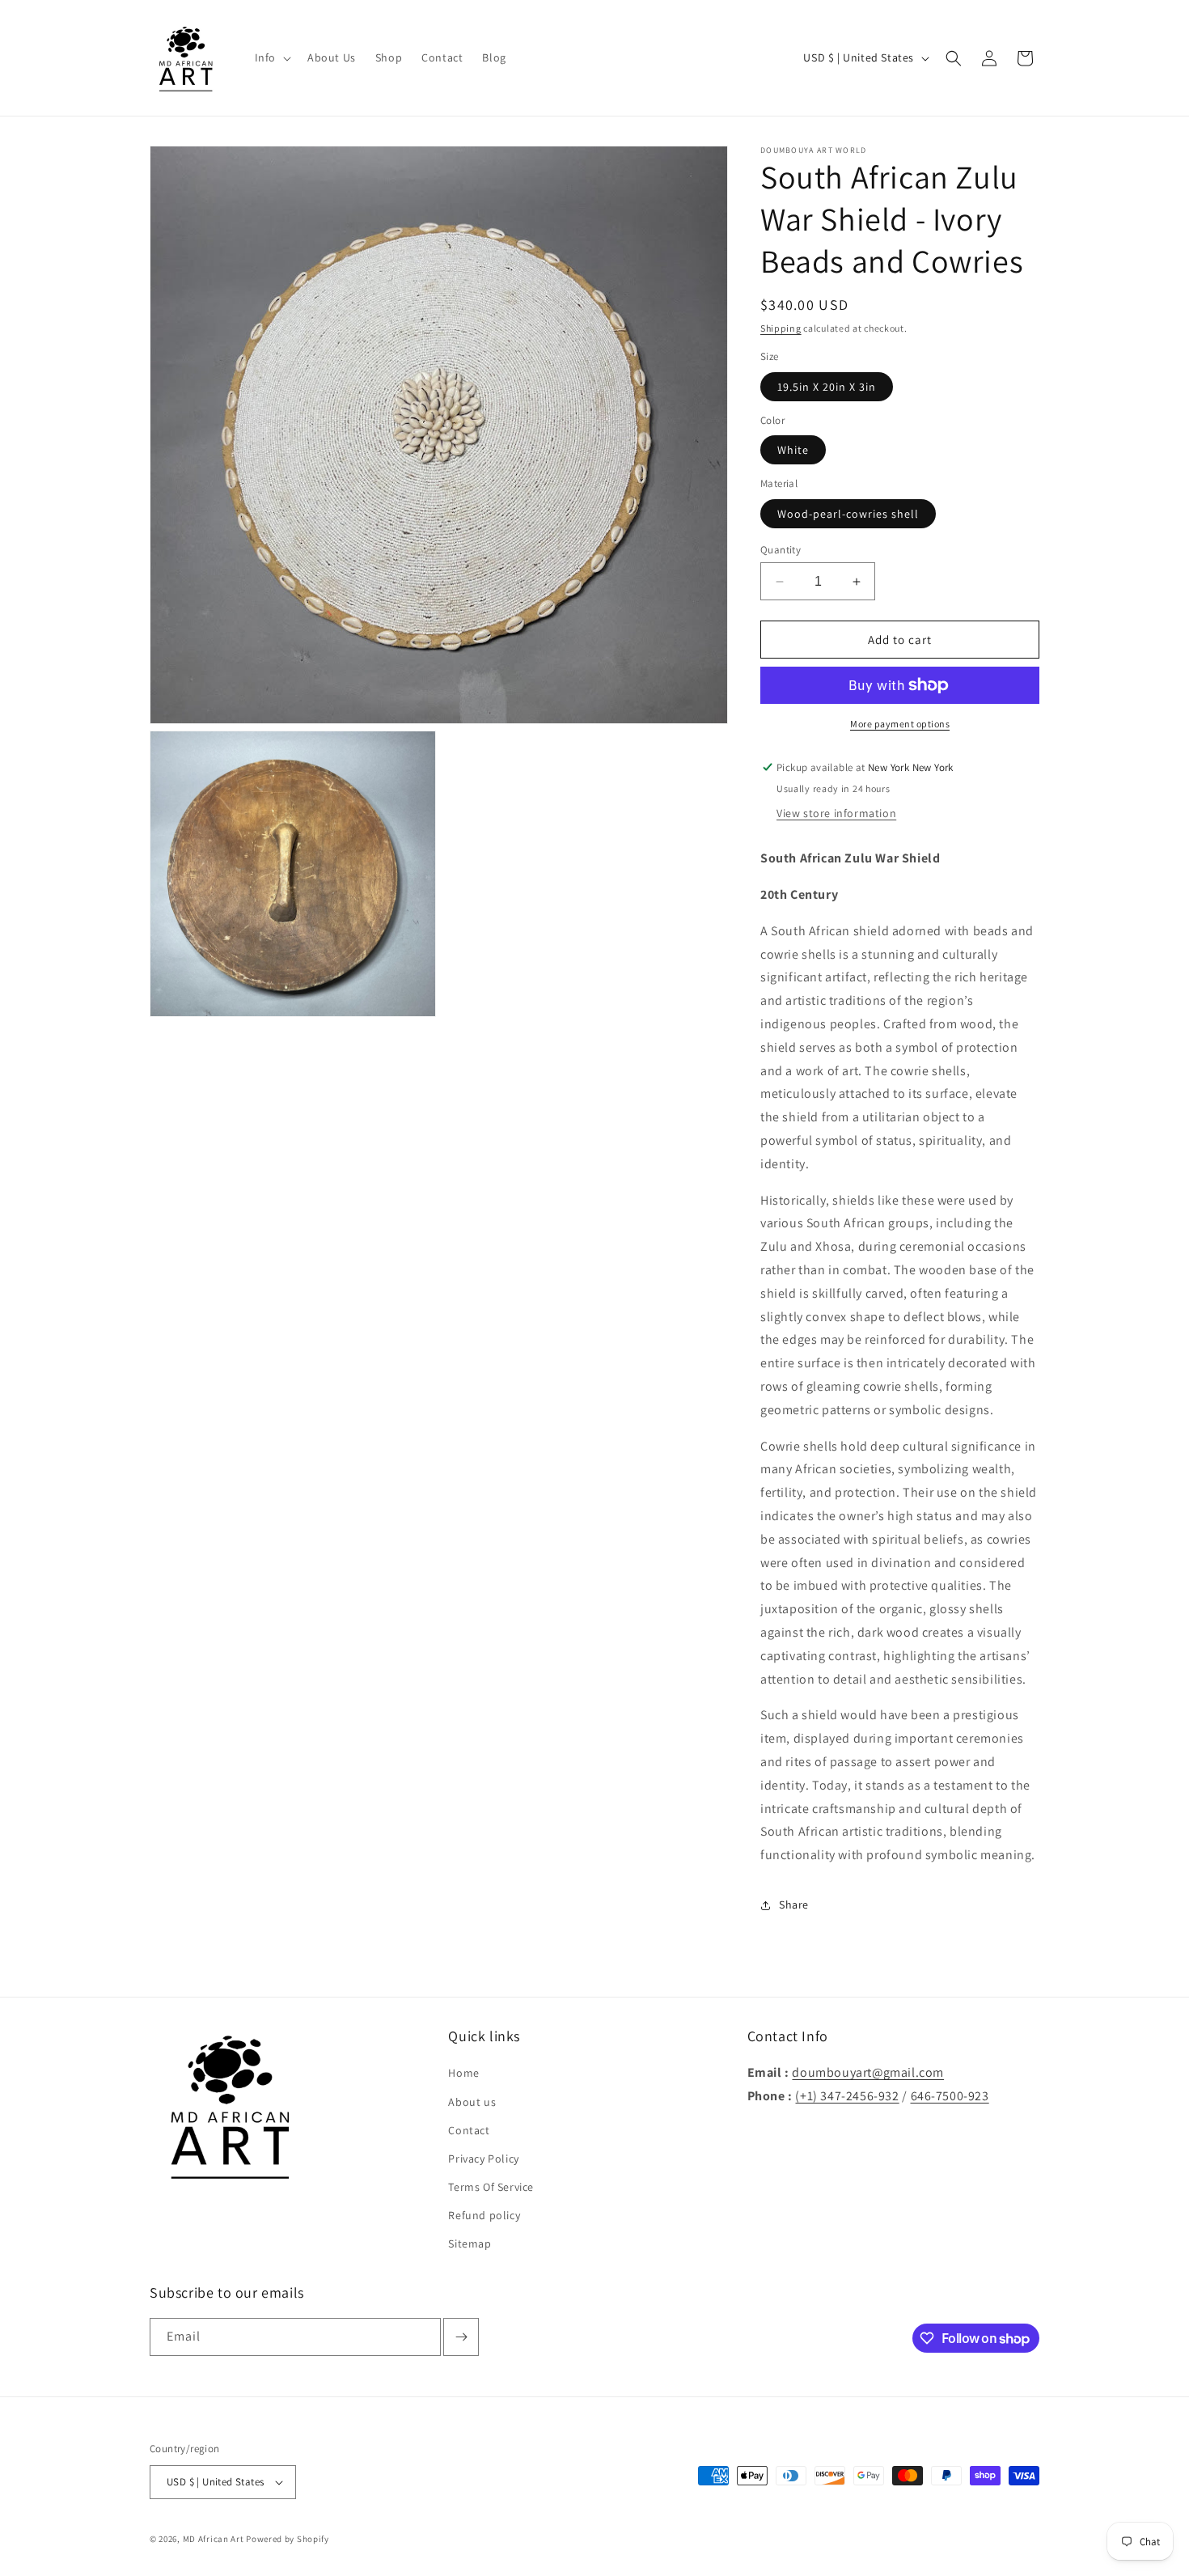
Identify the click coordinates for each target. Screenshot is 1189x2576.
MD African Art (214, 2539)
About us (472, 2102)
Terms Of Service (491, 2187)
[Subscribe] (461, 2337)
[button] (271, 57)
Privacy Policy (483, 2159)
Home (463, 2073)
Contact (469, 2130)
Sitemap (470, 2243)
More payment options (900, 724)
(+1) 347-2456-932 (847, 2096)
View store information (836, 813)
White (793, 450)
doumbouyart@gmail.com (868, 2072)
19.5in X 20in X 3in (827, 387)
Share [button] (794, 1904)
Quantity (781, 550)
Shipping (781, 328)
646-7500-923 (950, 2096)
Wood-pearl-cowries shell (848, 514)
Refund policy (484, 2215)
